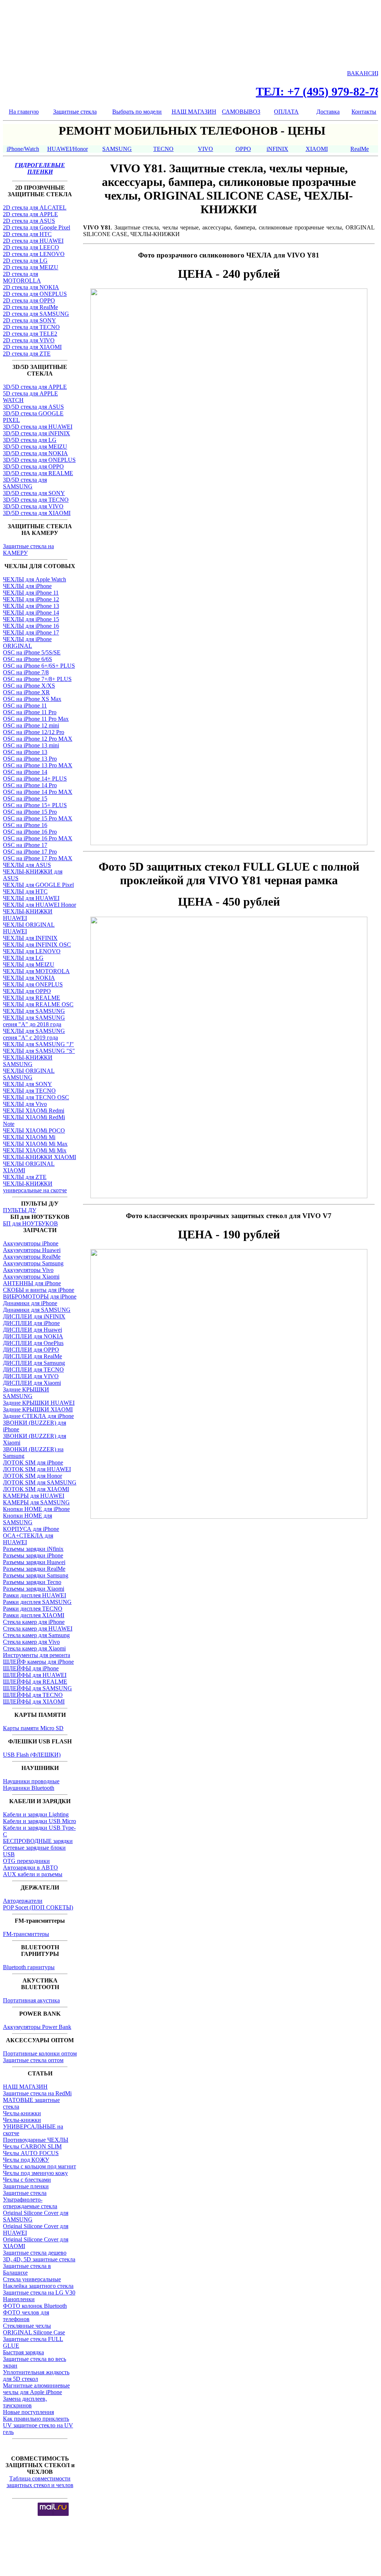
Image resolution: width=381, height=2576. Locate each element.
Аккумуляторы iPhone (31, 1243)
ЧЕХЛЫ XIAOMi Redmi (34, 1111)
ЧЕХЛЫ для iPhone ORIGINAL (27, 642)
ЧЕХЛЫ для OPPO (27, 991)
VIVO (205, 149)
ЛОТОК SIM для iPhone (33, 1462)
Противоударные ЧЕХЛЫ (36, 2140)
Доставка (328, 112)
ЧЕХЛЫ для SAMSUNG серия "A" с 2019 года (34, 1034)
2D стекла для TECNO (31, 327)
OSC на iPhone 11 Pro (30, 712)
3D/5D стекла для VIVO (33, 506)
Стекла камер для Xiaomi (34, 1648)
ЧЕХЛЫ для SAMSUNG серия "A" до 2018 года (34, 1021)
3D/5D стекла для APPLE (35, 387)
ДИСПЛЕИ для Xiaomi (32, 1383)
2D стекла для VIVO (29, 340)
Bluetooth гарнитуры (29, 1967)
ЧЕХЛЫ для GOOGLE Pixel (38, 885)
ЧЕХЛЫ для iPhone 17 (31, 632)
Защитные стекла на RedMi (37, 2093)
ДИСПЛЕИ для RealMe (32, 1356)
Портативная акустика (31, 2000)
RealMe (360, 149)
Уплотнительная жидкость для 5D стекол (36, 2376)
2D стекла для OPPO (29, 300)
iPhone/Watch (23, 149)
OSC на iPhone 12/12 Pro (34, 732)
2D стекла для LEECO (31, 247)
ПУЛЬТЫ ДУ (20, 1210)
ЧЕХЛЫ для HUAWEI (31, 898)
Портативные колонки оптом (40, 2053)
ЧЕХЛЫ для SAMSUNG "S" (39, 1051)
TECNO (163, 149)
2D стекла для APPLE (30, 214)
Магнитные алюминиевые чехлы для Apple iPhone (36, 2389)
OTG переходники (26, 1861)
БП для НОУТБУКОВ (30, 1223)
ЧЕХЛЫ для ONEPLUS (33, 984)
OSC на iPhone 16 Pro (30, 832)
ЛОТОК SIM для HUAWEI (37, 1469)
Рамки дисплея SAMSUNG (37, 1602)
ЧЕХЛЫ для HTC (25, 891)
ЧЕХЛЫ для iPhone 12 (31, 599)
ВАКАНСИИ (364, 73)
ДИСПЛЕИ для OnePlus (33, 1343)
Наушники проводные (31, 1781)
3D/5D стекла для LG (30, 440)
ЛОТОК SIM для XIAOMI (36, 1489)
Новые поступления (28, 2412)
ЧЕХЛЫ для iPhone (27, 586)
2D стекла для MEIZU (31, 267)
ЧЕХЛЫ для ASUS (27, 865)
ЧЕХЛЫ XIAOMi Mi (29, 1137)
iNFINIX (277, 149)
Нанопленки (19, 2299)
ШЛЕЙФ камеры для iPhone (38, 1662)
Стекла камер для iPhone (34, 1622)
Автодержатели (23, 1901)
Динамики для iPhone (30, 1303)
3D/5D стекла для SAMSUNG (25, 483)
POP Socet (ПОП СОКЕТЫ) (38, 1907)
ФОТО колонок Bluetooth (35, 2306)
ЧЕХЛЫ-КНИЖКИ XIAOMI (40, 1157)
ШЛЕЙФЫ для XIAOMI (34, 1702)
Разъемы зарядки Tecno (32, 1582)
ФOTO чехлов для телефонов (26, 2316)
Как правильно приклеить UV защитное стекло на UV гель (38, 2425)
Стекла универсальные (32, 2279)
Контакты (364, 112)
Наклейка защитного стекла (38, 2286)
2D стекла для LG (25, 261)
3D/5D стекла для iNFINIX (37, 433)
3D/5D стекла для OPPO (33, 466)
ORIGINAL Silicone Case (34, 2332)
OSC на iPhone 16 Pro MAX (38, 838)
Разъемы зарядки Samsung (36, 1575)
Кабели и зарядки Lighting (36, 1814)
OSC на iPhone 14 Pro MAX (38, 792)
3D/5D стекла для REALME (38, 473)
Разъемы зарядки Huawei (34, 1562)
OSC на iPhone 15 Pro (30, 812)
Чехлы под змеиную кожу (35, 2173)
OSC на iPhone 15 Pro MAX (38, 818)
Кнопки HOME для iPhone (36, 1509)
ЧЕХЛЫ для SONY (28, 1084)
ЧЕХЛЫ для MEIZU (29, 964)
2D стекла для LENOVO (34, 254)
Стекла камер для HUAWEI (38, 1628)
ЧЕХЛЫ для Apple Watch (35, 579)
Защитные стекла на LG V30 (39, 2293)
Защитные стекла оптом (33, 2060)
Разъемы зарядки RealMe (34, 1569)
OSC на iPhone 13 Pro (30, 759)
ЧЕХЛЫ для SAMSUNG (34, 1011)
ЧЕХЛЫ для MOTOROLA (36, 971)
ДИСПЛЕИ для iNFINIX (34, 1316)
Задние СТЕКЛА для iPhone (38, 1416)
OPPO (243, 149)
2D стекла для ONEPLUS (35, 294)
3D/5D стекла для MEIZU (35, 447)
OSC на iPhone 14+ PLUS (35, 779)
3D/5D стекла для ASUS (33, 407)
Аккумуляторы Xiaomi (31, 1277)
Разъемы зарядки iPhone (33, 1555)
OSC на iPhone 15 (25, 798)
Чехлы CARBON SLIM (32, 2146)
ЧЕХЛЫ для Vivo (25, 1104)
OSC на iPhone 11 (25, 706)
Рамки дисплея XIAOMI (34, 1615)
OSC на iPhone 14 (25, 772)
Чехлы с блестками (27, 2180)
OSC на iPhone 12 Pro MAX (38, 739)
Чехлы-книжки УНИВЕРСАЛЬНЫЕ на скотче (33, 2127)
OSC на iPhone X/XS (29, 686)
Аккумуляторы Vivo (28, 1270)
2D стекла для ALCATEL (35, 208)
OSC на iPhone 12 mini (31, 725)
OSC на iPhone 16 (25, 825)
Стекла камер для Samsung (36, 1635)
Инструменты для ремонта (37, 1655)
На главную (24, 112)
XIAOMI (317, 149)
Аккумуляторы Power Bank (37, 2027)
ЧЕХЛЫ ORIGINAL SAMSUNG (29, 1074)
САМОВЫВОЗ (241, 112)
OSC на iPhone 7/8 (26, 672)
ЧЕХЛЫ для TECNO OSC (36, 1097)
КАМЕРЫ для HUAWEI (34, 1496)
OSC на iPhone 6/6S (28, 659)
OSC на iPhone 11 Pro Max (36, 719)
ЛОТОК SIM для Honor (32, 1476)
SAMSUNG (117, 149)
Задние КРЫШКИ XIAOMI (38, 1409)
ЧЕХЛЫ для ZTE (25, 1177)
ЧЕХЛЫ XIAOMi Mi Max (35, 1144)
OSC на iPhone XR (26, 692)
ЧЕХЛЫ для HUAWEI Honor (40, 905)
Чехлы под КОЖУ (26, 2160)
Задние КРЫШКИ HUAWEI (39, 1403)
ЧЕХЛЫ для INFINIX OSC (37, 945)
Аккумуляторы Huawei (32, 1250)
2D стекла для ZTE (27, 354)
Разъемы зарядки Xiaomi (34, 1589)
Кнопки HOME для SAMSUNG (28, 1519)
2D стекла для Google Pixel (37, 227)
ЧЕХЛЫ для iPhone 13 (31, 606)
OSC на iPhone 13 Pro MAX (38, 765)
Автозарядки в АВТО (30, 1868)
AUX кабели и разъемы (33, 1874)
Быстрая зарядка (23, 2352)
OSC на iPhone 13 (25, 752)
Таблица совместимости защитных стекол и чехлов (40, 2482)
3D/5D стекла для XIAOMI (37, 513)
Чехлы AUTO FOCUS (31, 2153)
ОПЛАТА (286, 112)
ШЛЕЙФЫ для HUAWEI (35, 1675)
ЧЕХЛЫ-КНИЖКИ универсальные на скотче (35, 1187)
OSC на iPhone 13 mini (31, 745)
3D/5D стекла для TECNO (36, 500)
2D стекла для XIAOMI (32, 347)
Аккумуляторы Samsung (33, 1263)
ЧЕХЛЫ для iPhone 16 (31, 626)
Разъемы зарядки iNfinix (33, 1549)
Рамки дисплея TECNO (33, 1609)
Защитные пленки (26, 2186)
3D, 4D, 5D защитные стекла (39, 2259)
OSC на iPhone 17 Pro (30, 852)
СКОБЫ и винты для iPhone (39, 1290)
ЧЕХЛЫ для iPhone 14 (31, 613)
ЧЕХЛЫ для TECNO (29, 1091)
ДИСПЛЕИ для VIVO (31, 1376)
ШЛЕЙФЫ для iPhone (31, 1668)
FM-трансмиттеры (26, 1934)
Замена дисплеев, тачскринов (25, 2402)
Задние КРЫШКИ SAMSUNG (26, 1393)
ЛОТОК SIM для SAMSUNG (40, 1482)
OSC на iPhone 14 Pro (30, 785)
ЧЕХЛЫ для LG (23, 958)
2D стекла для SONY (30, 320)
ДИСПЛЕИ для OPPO (31, 1350)
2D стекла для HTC (27, 234)
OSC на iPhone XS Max (32, 699)
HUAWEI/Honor (68, 149)
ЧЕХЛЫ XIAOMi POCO (34, 1130)
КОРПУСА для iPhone (31, 1529)
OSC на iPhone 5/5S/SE (32, 652)
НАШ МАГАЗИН (194, 112)
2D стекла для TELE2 (30, 334)
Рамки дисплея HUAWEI (35, 1595)
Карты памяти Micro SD (33, 1728)
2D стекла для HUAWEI (33, 241)
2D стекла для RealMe (30, 307)
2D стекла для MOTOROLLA (22, 277)
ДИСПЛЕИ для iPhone (31, 1323)
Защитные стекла (75, 112)
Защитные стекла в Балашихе (27, 2269)
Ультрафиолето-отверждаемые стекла (30, 2203)
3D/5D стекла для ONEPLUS (39, 460)
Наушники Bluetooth (29, 1788)
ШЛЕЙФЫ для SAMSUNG (37, 1688)
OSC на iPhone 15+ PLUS (35, 805)
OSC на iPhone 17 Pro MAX (38, 858)
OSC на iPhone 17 (25, 845)
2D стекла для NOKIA (31, 287)
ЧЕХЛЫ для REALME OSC (38, 1004)
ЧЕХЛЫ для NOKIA (29, 978)
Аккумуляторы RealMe (32, 1257)
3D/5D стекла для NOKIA (35, 453)
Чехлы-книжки (22, 2113)
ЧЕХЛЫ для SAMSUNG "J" (38, 1044)
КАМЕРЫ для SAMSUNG (36, 1502)
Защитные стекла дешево (35, 2253)
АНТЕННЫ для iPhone (32, 1283)
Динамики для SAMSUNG (37, 1310)
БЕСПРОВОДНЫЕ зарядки (38, 1841)
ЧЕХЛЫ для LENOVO (32, 951)
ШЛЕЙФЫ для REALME (35, 1682)
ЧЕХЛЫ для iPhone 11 (31, 593)
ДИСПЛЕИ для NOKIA (33, 1336)
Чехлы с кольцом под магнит (40, 2166)
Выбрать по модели (137, 112)
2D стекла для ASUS (29, 221)
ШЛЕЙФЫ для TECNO (33, 1695)
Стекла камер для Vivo (31, 1642)
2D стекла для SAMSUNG (36, 314)
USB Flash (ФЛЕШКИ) (32, 1755)
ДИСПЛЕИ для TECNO (33, 1370)
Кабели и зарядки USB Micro (40, 1821)
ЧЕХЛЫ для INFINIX (30, 938)
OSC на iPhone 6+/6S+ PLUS (39, 666)
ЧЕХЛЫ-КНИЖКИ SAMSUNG (28, 1061)
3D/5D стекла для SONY (34, 493)
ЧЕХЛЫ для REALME (32, 998)
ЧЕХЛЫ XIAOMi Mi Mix (35, 1150)
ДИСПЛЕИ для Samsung (34, 1363)
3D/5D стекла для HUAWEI (38, 427)
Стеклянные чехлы (27, 2326)
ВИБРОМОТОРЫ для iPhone (40, 1296)
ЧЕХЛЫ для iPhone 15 (31, 619)
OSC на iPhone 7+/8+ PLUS (37, 679)
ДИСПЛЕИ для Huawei (32, 1330)
